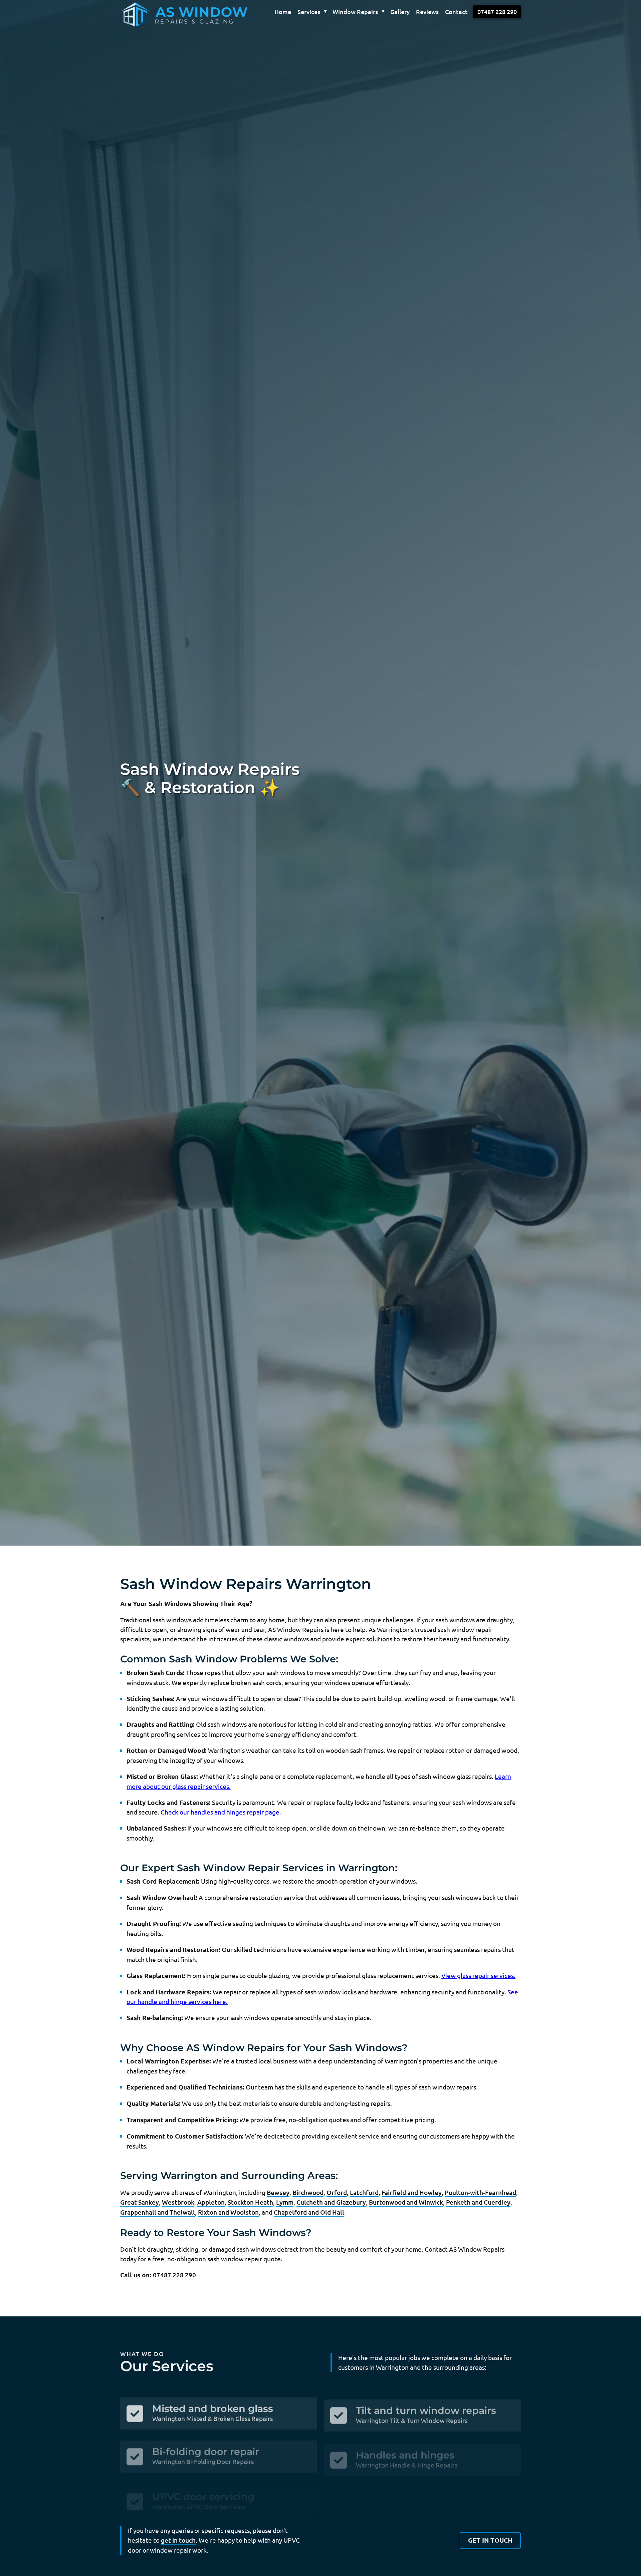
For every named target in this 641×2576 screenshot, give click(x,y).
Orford (337, 2192)
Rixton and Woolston (228, 2212)
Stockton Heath (250, 2202)
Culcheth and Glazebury (331, 2202)
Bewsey (278, 2192)
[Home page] (169, 12)
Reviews (427, 12)
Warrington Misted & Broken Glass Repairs (212, 2415)
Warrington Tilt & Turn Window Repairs (412, 2415)
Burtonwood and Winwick (406, 2202)
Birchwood (308, 2192)
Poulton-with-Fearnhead (480, 2192)
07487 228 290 (497, 12)
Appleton (211, 2202)
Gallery (400, 12)
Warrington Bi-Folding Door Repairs (203, 2454)
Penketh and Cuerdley (478, 2202)
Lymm (285, 2202)
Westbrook (178, 2202)
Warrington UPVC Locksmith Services (409, 2492)
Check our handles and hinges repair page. (221, 1812)
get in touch (178, 2540)
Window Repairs (355, 12)
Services (309, 12)
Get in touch (490, 2540)
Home (283, 12)
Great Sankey (140, 2202)
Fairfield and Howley (412, 2192)
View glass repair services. (478, 1975)
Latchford (364, 2192)
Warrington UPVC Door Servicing (199, 2492)
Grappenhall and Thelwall (158, 2212)
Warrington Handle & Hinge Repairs (406, 2454)
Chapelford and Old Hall (309, 2212)
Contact (456, 12)
